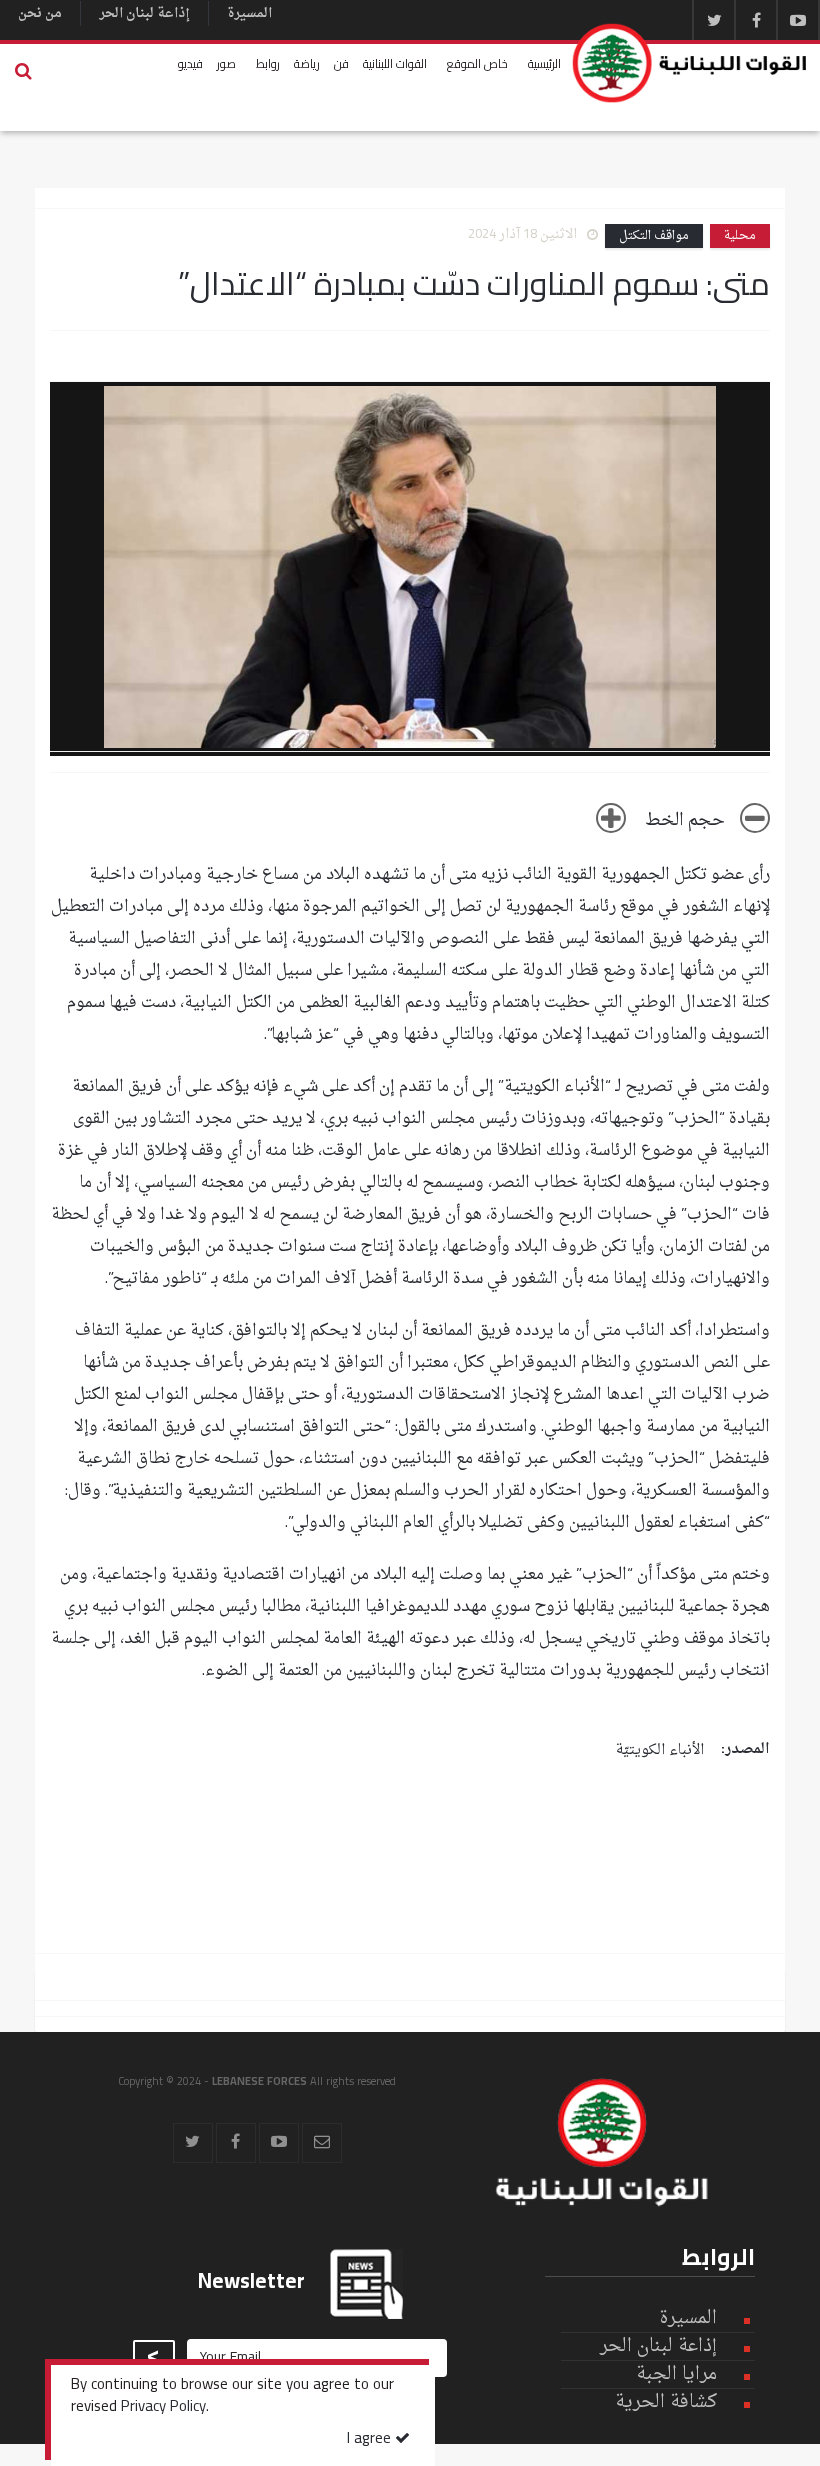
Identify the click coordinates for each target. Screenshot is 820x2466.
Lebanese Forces (690, 63)
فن (341, 63)
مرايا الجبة (676, 2375)
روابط (268, 63)
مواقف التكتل (654, 236)
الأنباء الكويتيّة (660, 1750)
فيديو (190, 63)
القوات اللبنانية (395, 63)
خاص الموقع (477, 63)
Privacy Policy (163, 2408)
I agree (371, 2439)
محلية (740, 236)
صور (226, 63)
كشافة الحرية (666, 2402)
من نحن (40, 13)
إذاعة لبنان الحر (144, 13)
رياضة (307, 63)
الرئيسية (544, 63)
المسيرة (249, 13)
